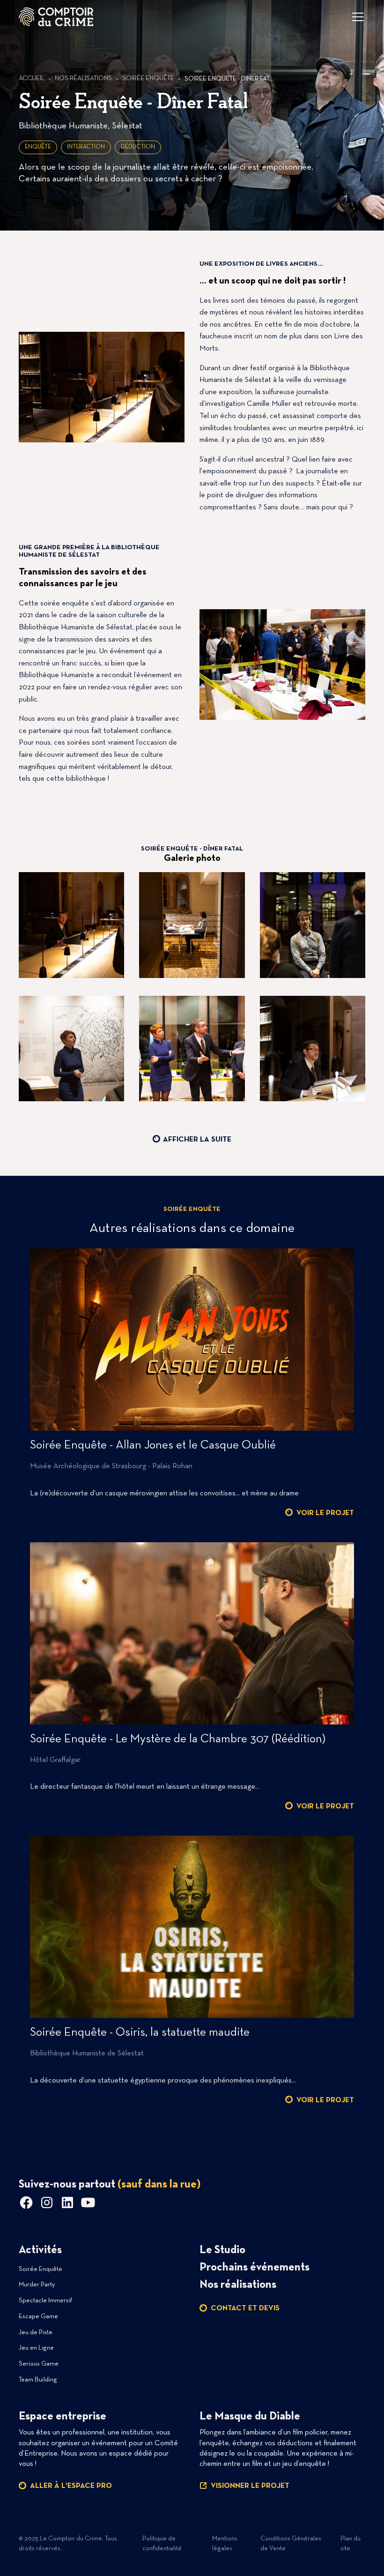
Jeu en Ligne (36, 2348)
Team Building (38, 2380)
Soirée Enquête (41, 2269)
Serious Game (39, 2364)
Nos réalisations (238, 2285)
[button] (356, 17)
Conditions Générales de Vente (291, 2544)
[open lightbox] (71, 926)
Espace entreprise (63, 2417)
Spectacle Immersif (45, 2301)
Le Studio (222, 2250)
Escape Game (38, 2317)
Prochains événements (255, 2268)
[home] (56, 17)
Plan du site (351, 2544)
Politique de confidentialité (162, 2544)
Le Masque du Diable (250, 2417)
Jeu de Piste (36, 2333)
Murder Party (37, 2285)
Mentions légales (225, 2544)
